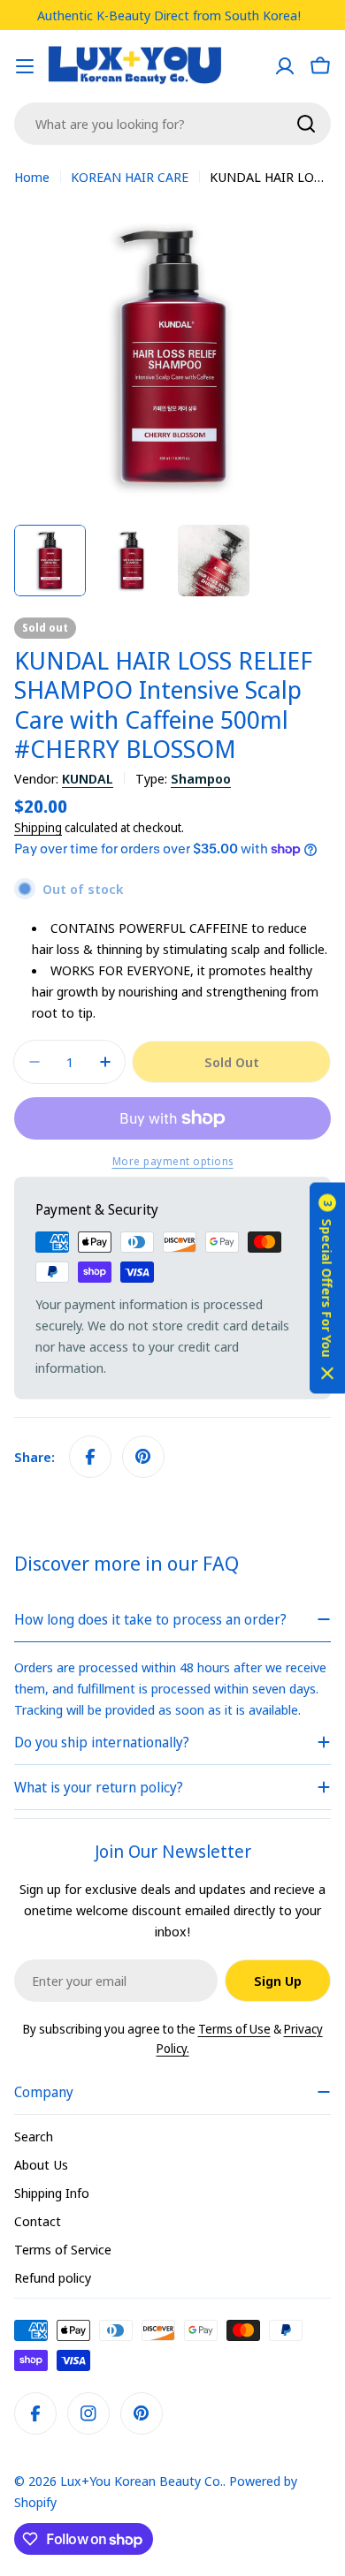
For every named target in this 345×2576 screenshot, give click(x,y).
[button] (327, 1288)
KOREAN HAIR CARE (130, 177)
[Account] (285, 66)
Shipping (38, 828)
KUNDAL (88, 778)
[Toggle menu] (25, 66)
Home (32, 177)
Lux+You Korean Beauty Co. (142, 2481)
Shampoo (201, 778)
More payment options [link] (173, 1161)
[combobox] (172, 124)
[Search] (306, 124)
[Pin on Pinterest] (143, 1457)
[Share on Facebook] (90, 1457)
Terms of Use (234, 2029)
